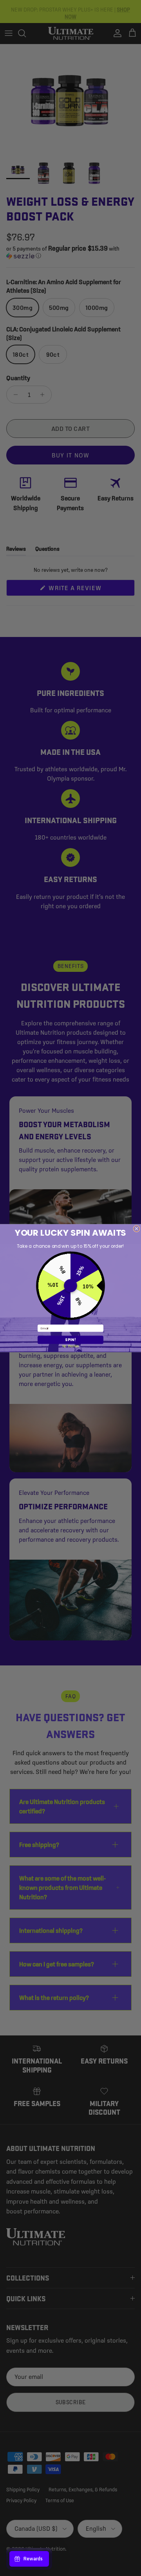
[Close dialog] (136, 1228)
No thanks (71, 1346)
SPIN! (70, 1340)
